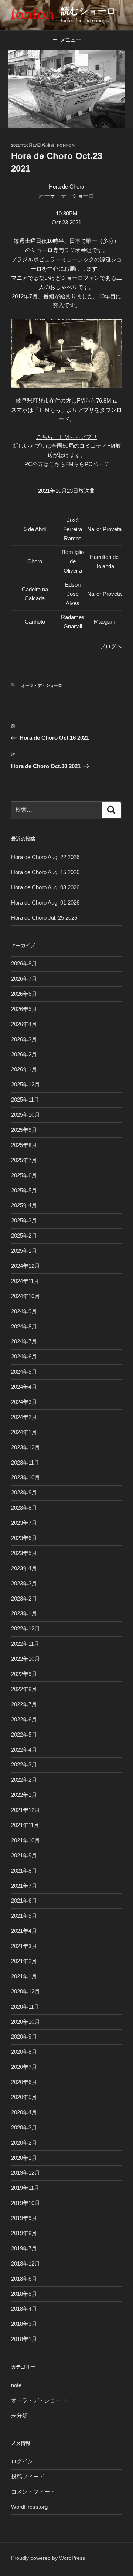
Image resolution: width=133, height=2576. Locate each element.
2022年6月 (24, 1719)
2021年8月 (24, 1871)
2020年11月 (25, 2007)
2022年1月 (24, 1795)
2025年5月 (24, 1190)
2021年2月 (24, 1961)
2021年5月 (24, 1916)
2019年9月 (24, 2218)
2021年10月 (25, 1840)
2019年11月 (25, 2188)
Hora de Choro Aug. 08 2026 (45, 887)
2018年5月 (24, 2294)
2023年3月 (24, 1583)
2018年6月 (24, 2279)
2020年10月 (25, 2022)
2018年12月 (25, 2263)
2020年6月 (24, 2082)
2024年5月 (24, 1372)
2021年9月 (24, 1855)
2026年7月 (24, 979)
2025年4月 (24, 1205)
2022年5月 (24, 1735)
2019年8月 (24, 2233)
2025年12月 (25, 1084)
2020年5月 (24, 2097)
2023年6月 (24, 1538)
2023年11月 (25, 1462)
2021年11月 (25, 1825)
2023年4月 (24, 1568)
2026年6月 (24, 994)
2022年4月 (24, 1750)
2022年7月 (24, 1704)
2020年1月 (24, 2158)
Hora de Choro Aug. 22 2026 (45, 857)
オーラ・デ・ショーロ (42, 685)
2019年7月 (24, 2248)
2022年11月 (25, 1644)
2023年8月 (24, 1508)
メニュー (71, 40)
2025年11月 (25, 1099)
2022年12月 (25, 1628)
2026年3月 (24, 1039)
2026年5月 (24, 1009)
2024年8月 (24, 1326)
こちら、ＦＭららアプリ (67, 437)
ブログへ (111, 646)
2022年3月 (24, 1764)
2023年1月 (24, 1613)
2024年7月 (24, 1341)
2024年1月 (24, 1432)
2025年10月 (25, 1115)
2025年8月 (24, 1145)
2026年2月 (24, 1054)
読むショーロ (88, 11)
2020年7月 (24, 2067)
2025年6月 (24, 1175)
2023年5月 (24, 1553)
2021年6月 (24, 1900)
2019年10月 (25, 2203)
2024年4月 (24, 1387)
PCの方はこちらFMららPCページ (67, 464)
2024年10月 (25, 1296)
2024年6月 (24, 1356)
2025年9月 (24, 1130)
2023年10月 (25, 1477)
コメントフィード (33, 2492)
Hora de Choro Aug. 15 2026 (45, 872)
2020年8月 (24, 2052)
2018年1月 (24, 2339)
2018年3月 (24, 2324)
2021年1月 (24, 1976)
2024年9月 (24, 1311)
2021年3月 (24, 1946)
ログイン (22, 2461)
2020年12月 (25, 1991)
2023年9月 (24, 1492)
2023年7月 (24, 1523)
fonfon (66, 145)
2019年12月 (25, 2173)
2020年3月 (24, 2127)
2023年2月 (24, 1598)
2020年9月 (24, 2037)
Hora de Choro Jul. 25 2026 (44, 918)
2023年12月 (25, 1447)
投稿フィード (28, 2476)
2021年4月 (24, 1931)
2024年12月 (25, 1266)
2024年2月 (24, 1417)
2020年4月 (24, 2112)
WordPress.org (29, 2507)
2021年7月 (24, 1886)
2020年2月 (24, 2143)
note (16, 2385)
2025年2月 (24, 1236)
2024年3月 (24, 1402)
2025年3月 (24, 1220)
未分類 (19, 2415)
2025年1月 (24, 1251)
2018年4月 (24, 2309)
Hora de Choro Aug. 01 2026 (45, 902)
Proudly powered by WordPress (48, 2558)
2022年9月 (24, 1674)
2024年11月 (25, 1281)
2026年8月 (24, 963)
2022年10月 (25, 1659)
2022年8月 (24, 1689)
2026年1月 (24, 1069)
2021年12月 (25, 1810)
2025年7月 (24, 1160)
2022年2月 (24, 1780)
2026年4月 (24, 1024)
